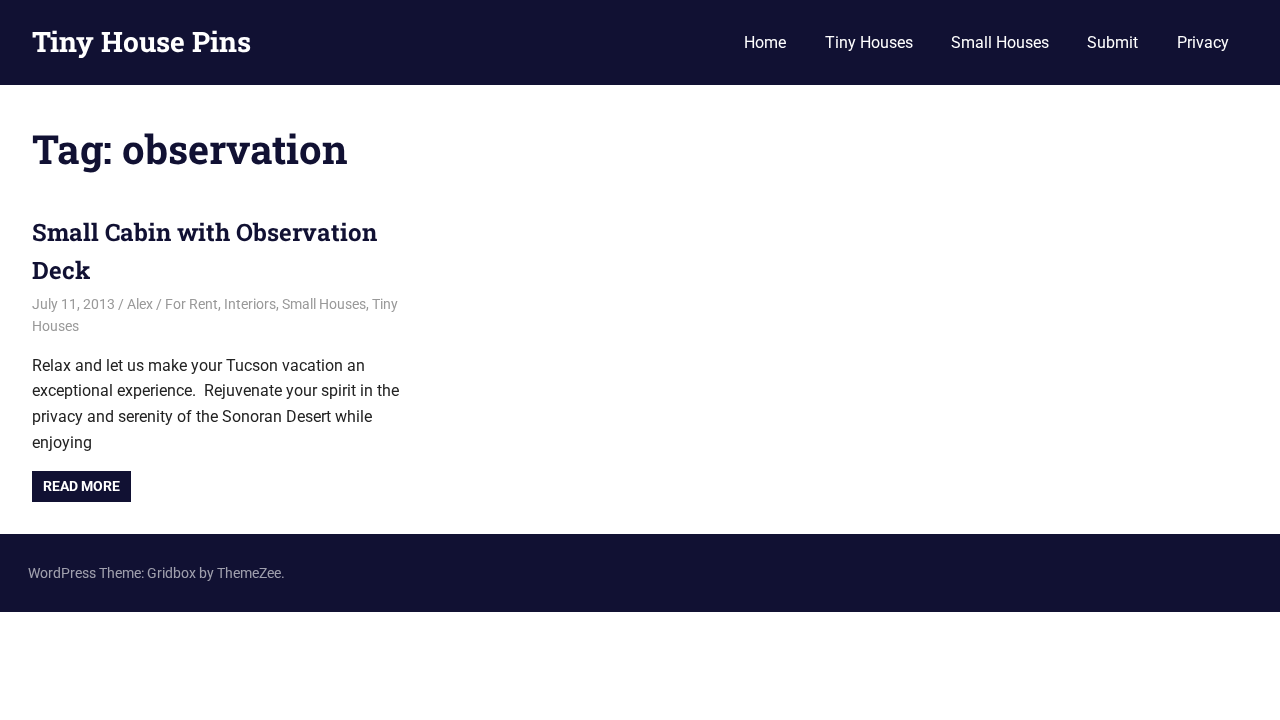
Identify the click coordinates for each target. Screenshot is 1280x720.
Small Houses (1000, 42)
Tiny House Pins (141, 41)
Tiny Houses (869, 42)
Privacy (1203, 42)
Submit (1112, 42)
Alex (140, 304)
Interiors (250, 304)
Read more (81, 486)
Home (765, 42)
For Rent (191, 304)
